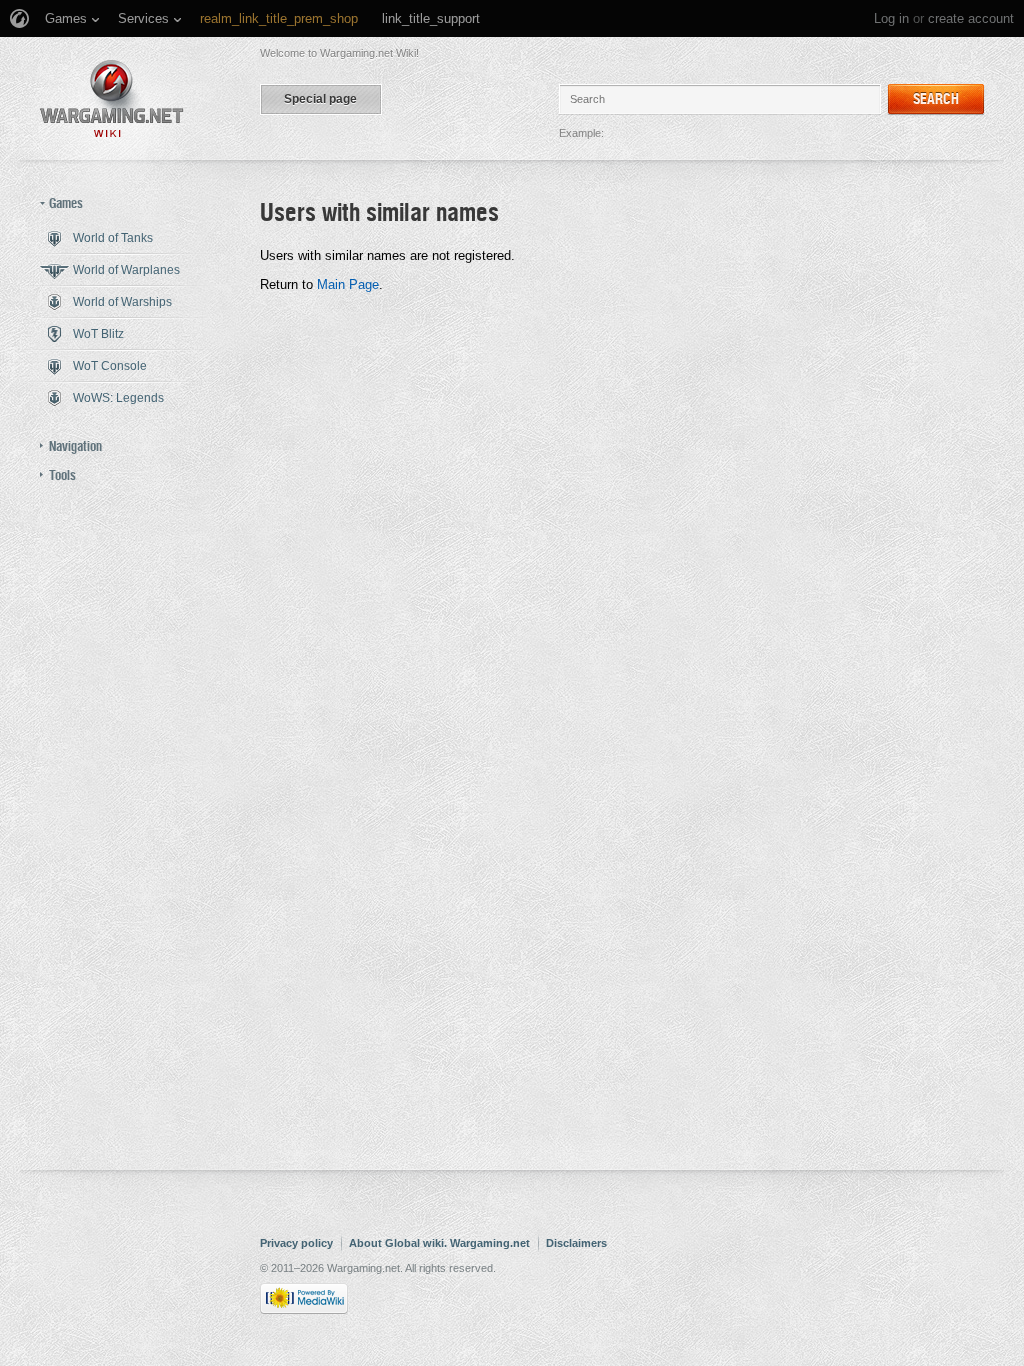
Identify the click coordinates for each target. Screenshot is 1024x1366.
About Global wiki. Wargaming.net (439, 1243)
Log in (891, 18)
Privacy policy (296, 1243)
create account (971, 18)
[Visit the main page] (112, 98)
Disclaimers (576, 1243)
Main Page (348, 284)
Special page (320, 99)
